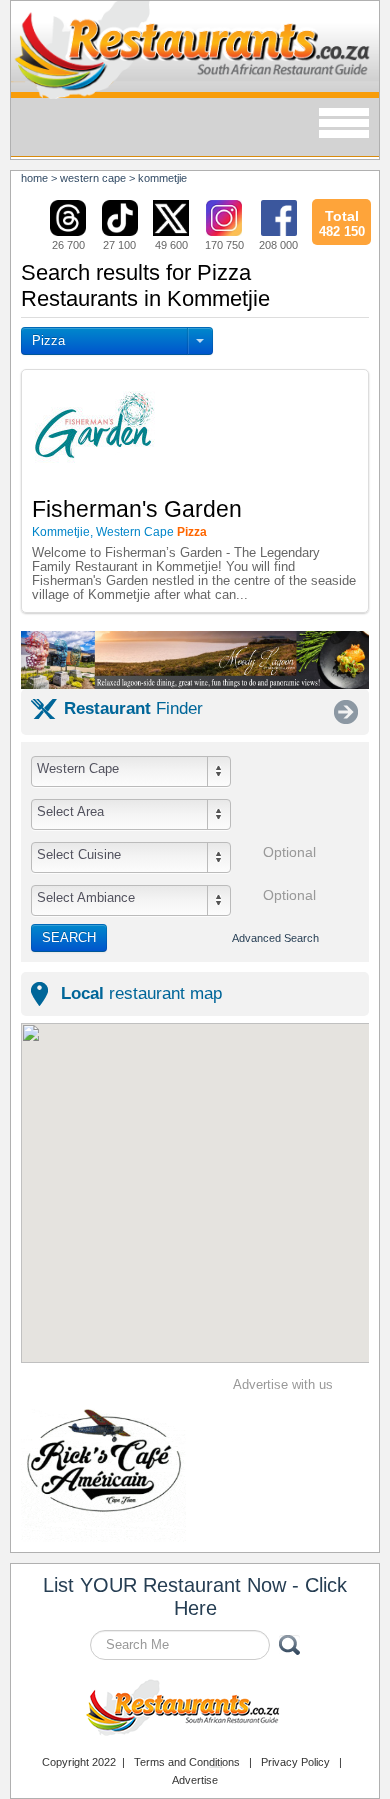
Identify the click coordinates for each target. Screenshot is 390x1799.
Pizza (48, 340)
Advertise (195, 1780)
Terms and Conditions (187, 1762)
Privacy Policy (295, 1762)
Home (34, 178)
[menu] (344, 124)
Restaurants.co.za (195, 1710)
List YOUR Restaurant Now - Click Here (195, 1596)
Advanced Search (275, 938)
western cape (93, 178)
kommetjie (162, 178)
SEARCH (69, 937)
